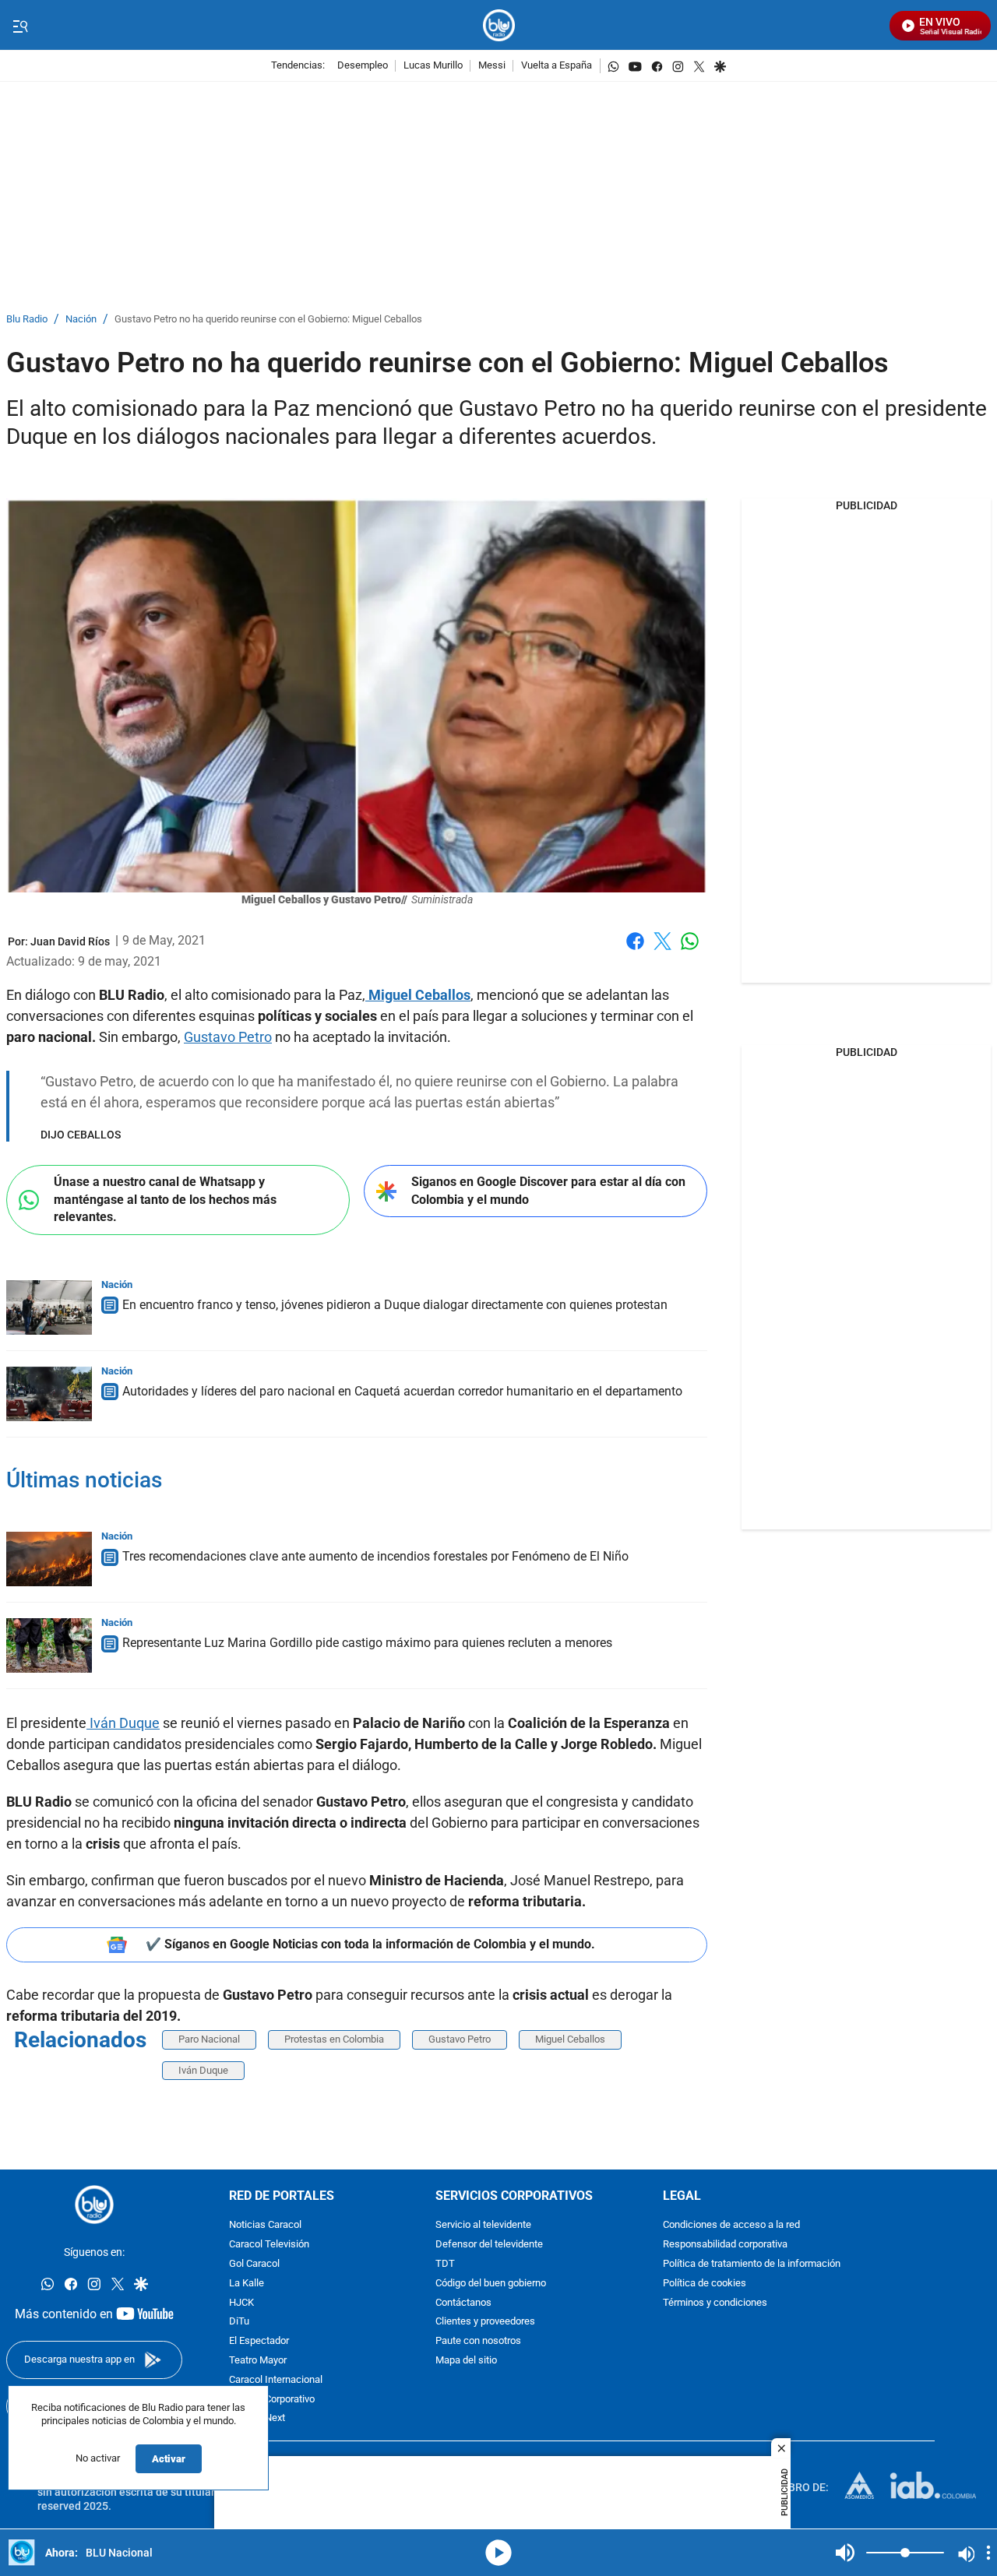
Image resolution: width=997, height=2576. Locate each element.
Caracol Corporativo (272, 2400)
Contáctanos (463, 2303)
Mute (845, 2553)
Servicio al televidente (483, 2226)
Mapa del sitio (466, 2361)
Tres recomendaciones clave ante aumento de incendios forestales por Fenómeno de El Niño (375, 1556)
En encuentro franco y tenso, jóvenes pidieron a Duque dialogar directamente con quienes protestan (395, 1305)
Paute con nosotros (478, 2342)
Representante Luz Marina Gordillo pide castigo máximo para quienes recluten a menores (367, 1643)
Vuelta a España (557, 66)
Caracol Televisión (269, 2245)
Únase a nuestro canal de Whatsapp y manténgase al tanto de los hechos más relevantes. (165, 1199)
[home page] (499, 25)
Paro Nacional (209, 2039)
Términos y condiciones (715, 2303)
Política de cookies (705, 2284)
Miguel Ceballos (418, 995)
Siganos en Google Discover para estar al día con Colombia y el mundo (548, 1191)
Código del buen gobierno (491, 2284)
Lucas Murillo (433, 66)
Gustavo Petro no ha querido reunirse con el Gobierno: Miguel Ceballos (268, 320)
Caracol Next (257, 2419)
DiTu (239, 2323)
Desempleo (363, 66)
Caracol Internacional (276, 2380)
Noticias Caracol (265, 2226)
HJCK (241, 2303)
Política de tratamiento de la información (752, 2264)
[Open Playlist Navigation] (988, 2553)
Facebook (635, 950)
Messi (492, 66)
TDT (445, 2264)
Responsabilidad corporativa (725, 2245)
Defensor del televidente (489, 2245)
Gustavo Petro (228, 1037)
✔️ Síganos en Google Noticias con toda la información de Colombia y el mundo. (370, 1944)
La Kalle (247, 2284)
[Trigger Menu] (20, 26)
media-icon (498, 2553)
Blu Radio (27, 320)
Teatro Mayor (258, 2361)
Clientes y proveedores (485, 2323)
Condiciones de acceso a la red (731, 2226)
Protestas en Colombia (334, 2039)
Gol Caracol (254, 2264)
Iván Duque (123, 1723)
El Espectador (259, 2342)
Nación (81, 320)
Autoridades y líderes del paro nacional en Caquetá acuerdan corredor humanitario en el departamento (402, 1391)
